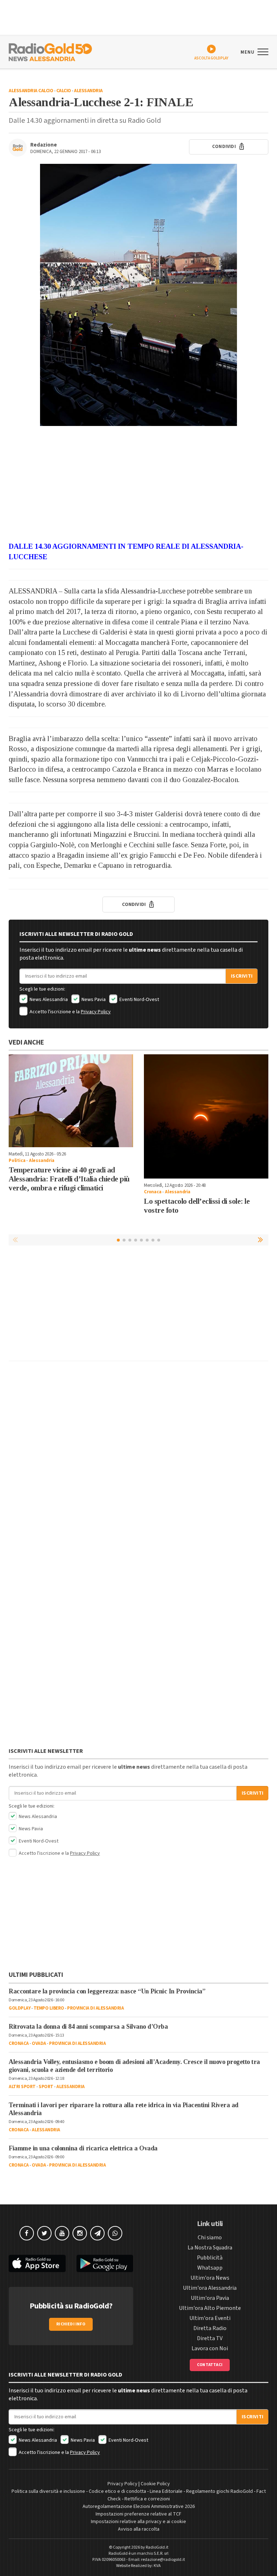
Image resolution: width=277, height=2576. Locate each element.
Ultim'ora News (210, 2278)
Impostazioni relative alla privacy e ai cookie (138, 2522)
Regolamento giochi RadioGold (219, 2491)
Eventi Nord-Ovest (139, 1000)
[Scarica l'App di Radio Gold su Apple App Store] (37, 2264)
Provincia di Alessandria (95, 2008)
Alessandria (88, 91)
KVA (157, 2566)
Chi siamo (210, 2238)
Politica (17, 1161)
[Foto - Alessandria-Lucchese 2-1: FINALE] (138, 295)
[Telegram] (97, 2233)
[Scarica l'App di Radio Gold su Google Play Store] (105, 2264)
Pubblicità (210, 2258)
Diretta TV (210, 2338)
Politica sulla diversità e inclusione (48, 2491)
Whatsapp (210, 2268)
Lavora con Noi (210, 2348)
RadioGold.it (157, 2547)
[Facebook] (27, 2233)
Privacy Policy (96, 1012)
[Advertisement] (138, 484)
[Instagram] (80, 2233)
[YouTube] (62, 2233)
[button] (261, 1240)
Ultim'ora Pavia (210, 2298)
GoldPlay (19, 2008)
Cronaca (153, 1192)
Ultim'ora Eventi (210, 2318)
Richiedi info (71, 2324)
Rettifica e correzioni (147, 2499)
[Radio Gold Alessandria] (50, 51)
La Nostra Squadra (210, 2248)
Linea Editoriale (166, 2491)
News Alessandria (48, 1000)
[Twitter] (44, 2233)
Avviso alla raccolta (139, 2529)
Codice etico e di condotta (117, 2491)
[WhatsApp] (115, 2233)
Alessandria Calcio (31, 91)
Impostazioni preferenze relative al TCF (138, 2514)
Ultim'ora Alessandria (210, 2288)
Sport (46, 2087)
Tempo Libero (49, 2008)
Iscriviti (242, 976)
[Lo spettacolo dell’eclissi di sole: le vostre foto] (206, 1116)
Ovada (39, 2043)
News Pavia (93, 1000)
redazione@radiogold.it (163, 2560)
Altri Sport (22, 2087)
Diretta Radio (210, 2328)
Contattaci (210, 2365)
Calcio (64, 91)
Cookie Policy (155, 2484)
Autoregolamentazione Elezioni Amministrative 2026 (139, 2507)
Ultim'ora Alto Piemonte (210, 2308)
